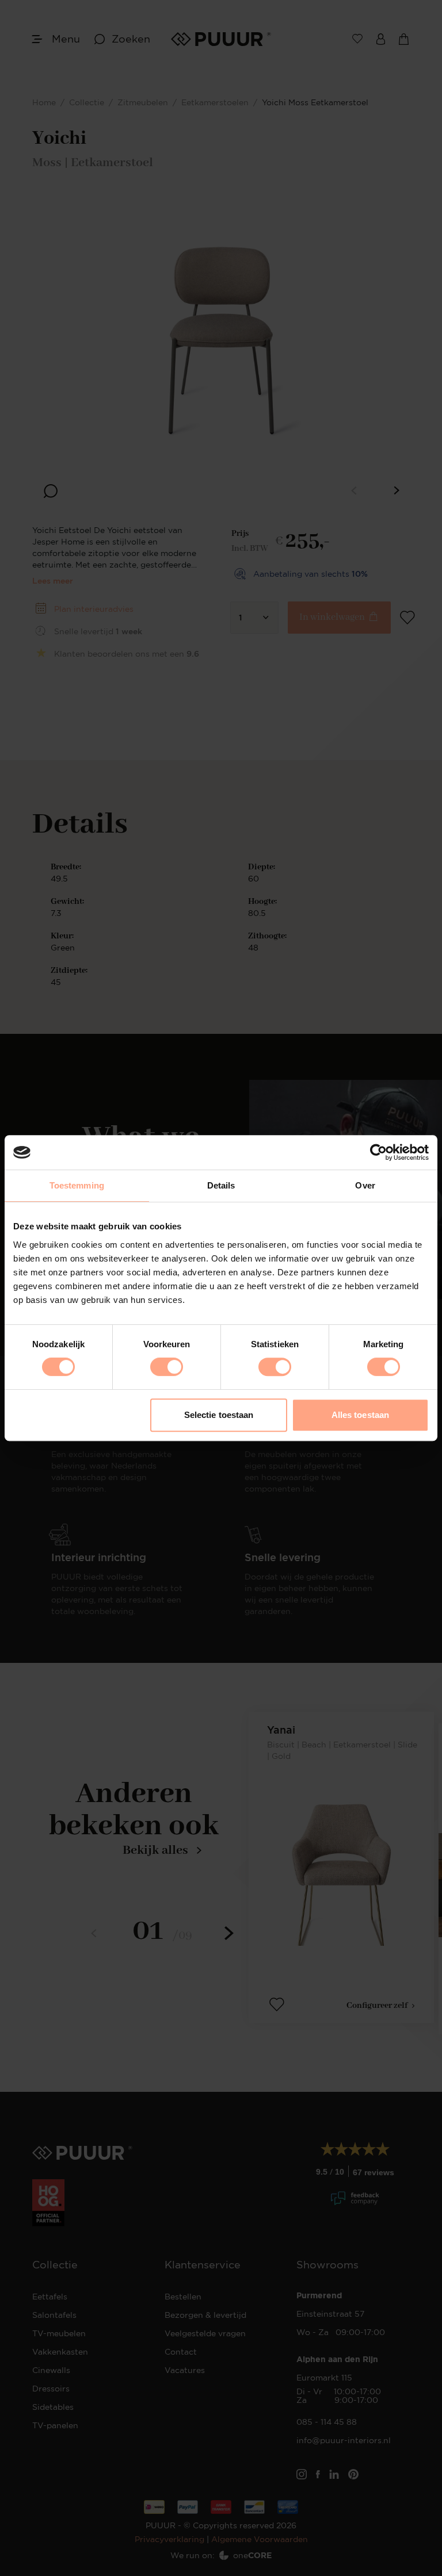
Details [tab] (221, 1185)
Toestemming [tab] (77, 1185)
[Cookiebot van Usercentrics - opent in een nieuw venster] (378, 1152)
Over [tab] (365, 1185)
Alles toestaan (360, 1415)
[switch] (167, 1367)
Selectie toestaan (219, 1415)
